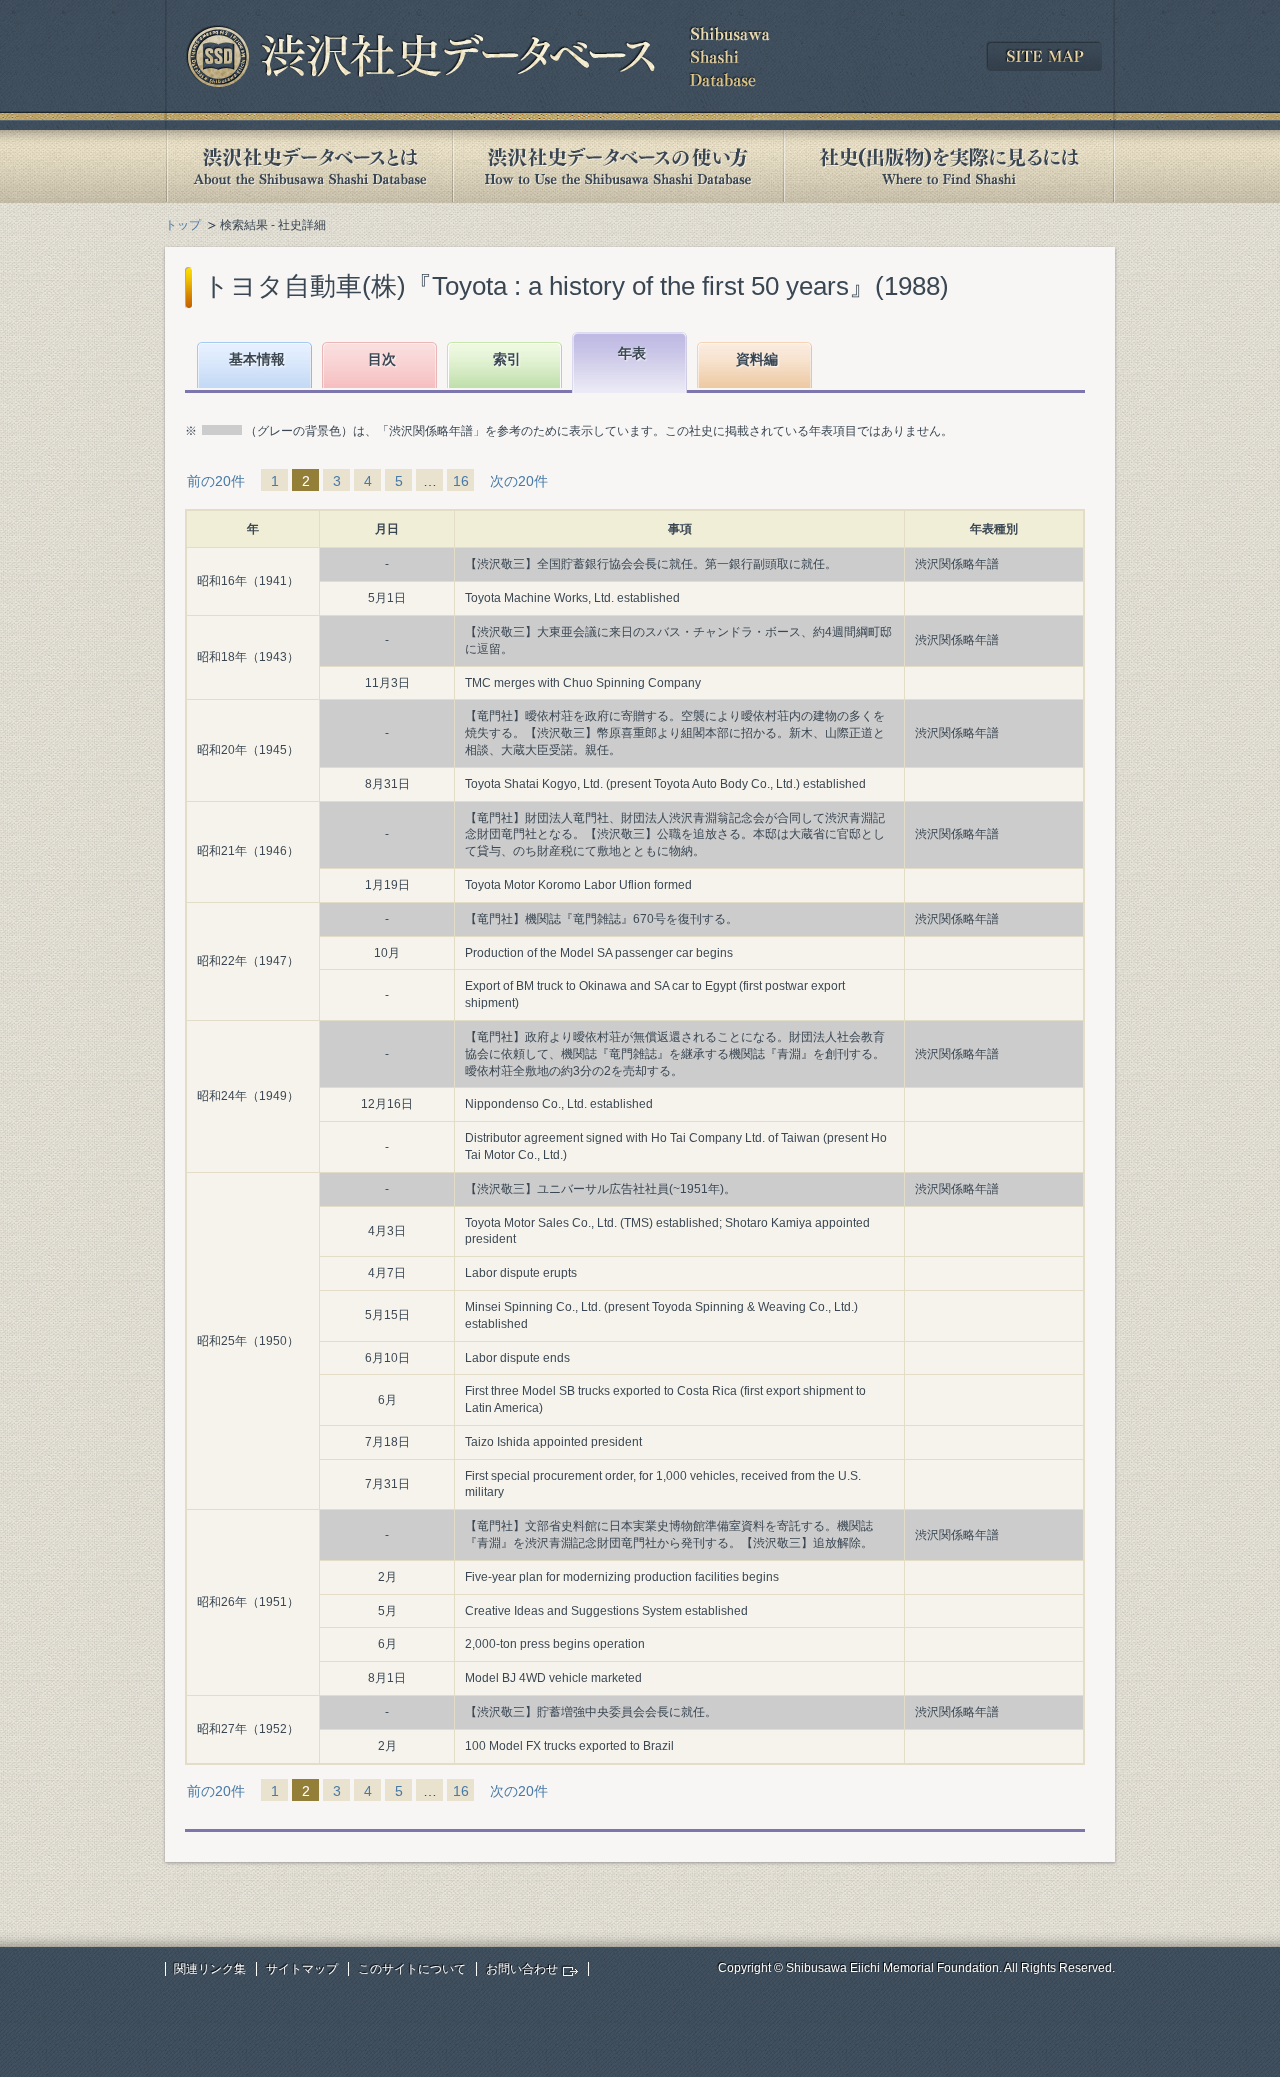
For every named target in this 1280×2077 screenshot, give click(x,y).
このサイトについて (412, 1969)
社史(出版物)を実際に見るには (949, 166)
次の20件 (519, 481)
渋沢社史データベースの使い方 (618, 166)
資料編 (757, 359)
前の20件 (216, 481)
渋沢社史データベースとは (308, 166)
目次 (382, 359)
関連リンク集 (210, 1969)
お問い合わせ (522, 1969)
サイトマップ (302, 1969)
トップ (183, 225)
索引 (507, 359)
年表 (632, 353)
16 (461, 481)
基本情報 (257, 359)
